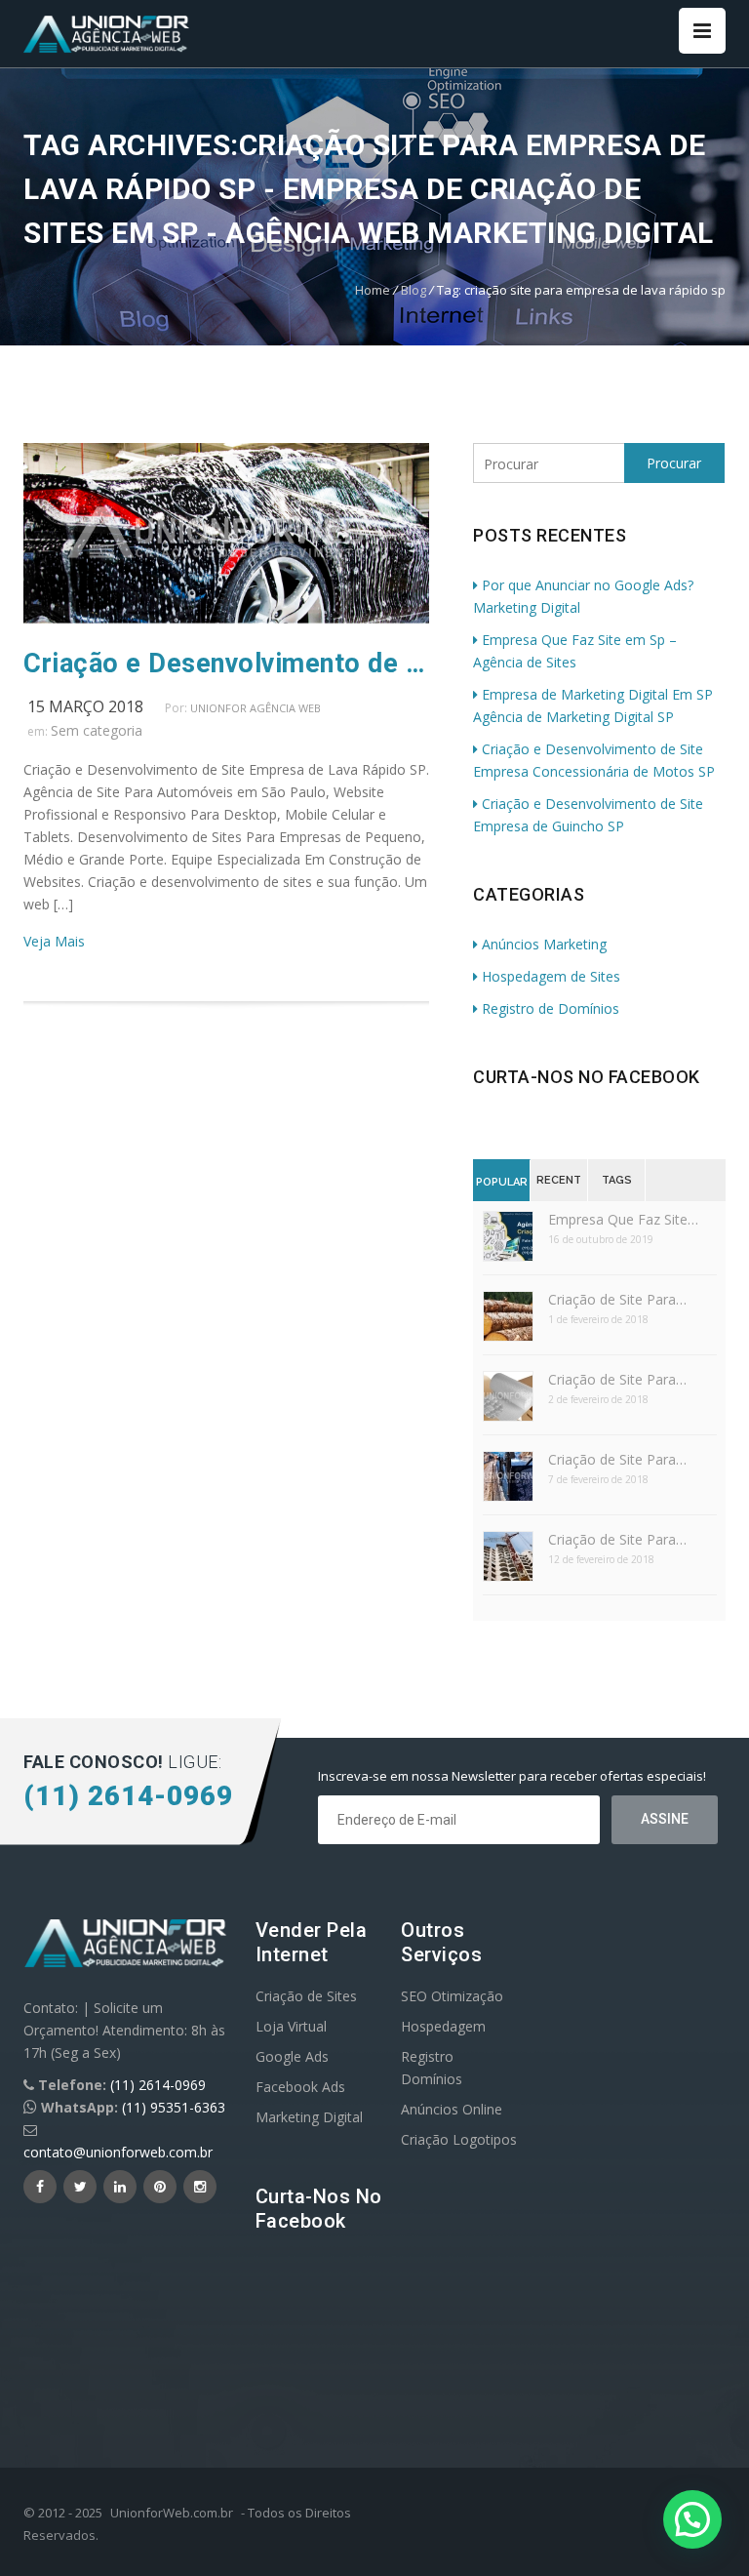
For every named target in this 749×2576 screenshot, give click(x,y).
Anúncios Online (452, 2109)
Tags (617, 1180)
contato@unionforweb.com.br (118, 2152)
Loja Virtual (291, 2026)
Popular (502, 1182)
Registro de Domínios (551, 1008)
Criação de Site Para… (617, 1299)
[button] (692, 2519)
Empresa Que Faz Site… (623, 1219)
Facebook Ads (300, 2087)
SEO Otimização (452, 1996)
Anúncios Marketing (544, 944)
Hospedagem (443, 2026)
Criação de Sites (306, 1996)
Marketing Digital (309, 2117)
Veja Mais (54, 941)
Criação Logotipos (459, 2139)
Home (373, 290)
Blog (414, 290)
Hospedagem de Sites (551, 976)
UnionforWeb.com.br (172, 2513)
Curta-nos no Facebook (587, 1077)
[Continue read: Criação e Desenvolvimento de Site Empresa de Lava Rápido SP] (226, 618)
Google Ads (292, 2056)
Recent (559, 1180)
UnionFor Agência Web (256, 708)
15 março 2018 (85, 706)
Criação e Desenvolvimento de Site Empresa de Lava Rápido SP (226, 664)
